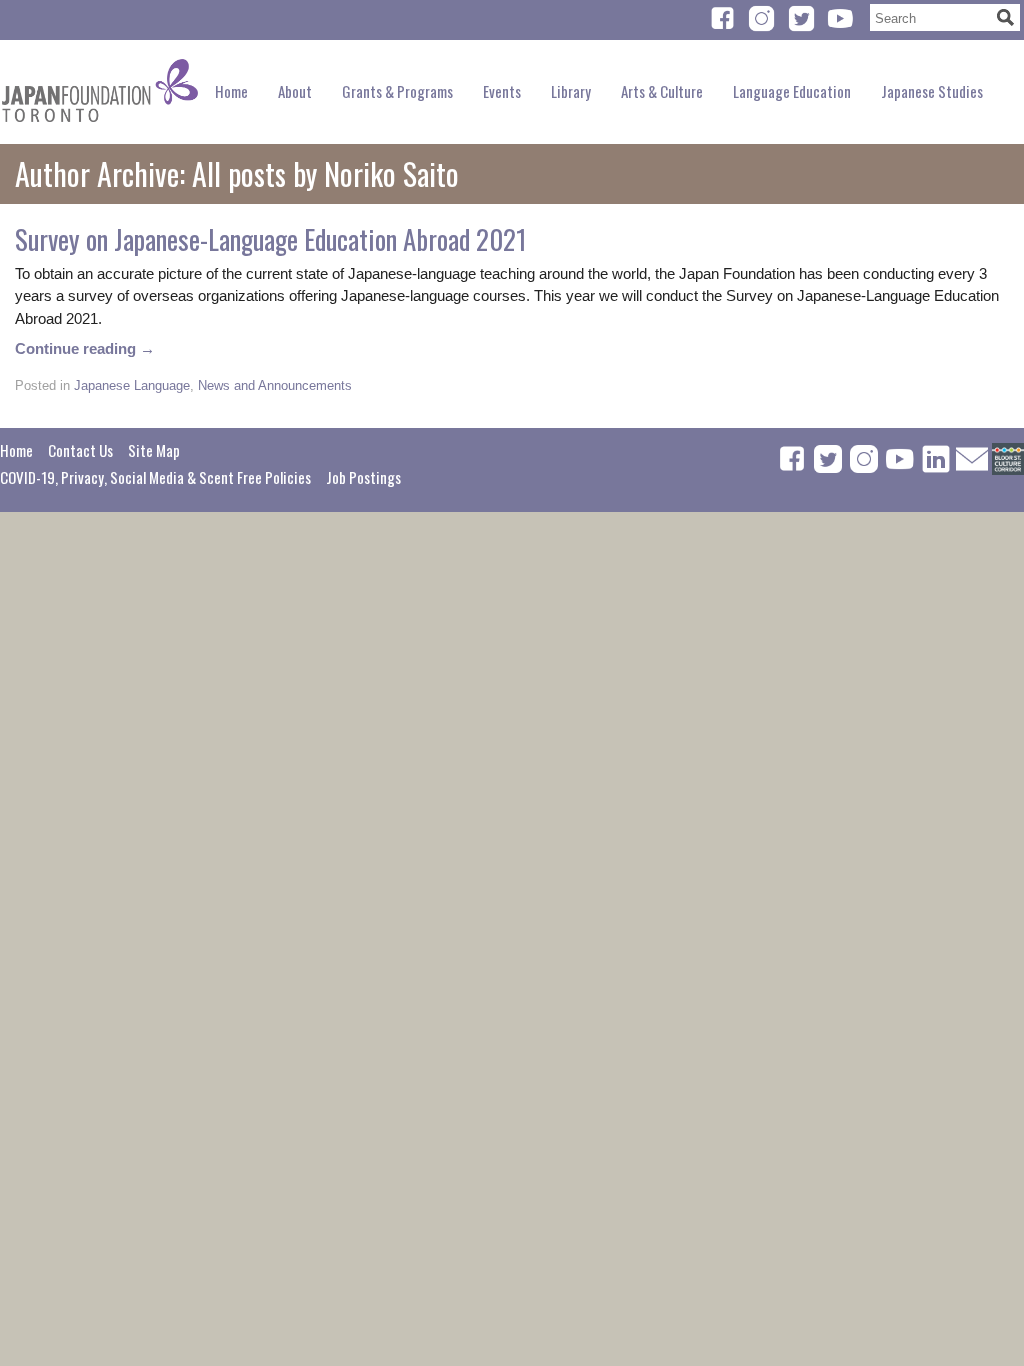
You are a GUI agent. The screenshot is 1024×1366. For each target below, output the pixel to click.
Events (502, 91)
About (295, 91)
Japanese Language (132, 385)
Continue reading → (85, 348)
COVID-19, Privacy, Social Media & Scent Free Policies (155, 477)
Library (571, 91)
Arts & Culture (662, 91)
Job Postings (363, 477)
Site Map (154, 450)
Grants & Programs (397, 91)
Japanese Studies (932, 91)
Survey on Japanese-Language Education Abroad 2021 (271, 239)
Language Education (792, 91)
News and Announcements (275, 385)
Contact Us (80, 450)
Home (231, 91)
